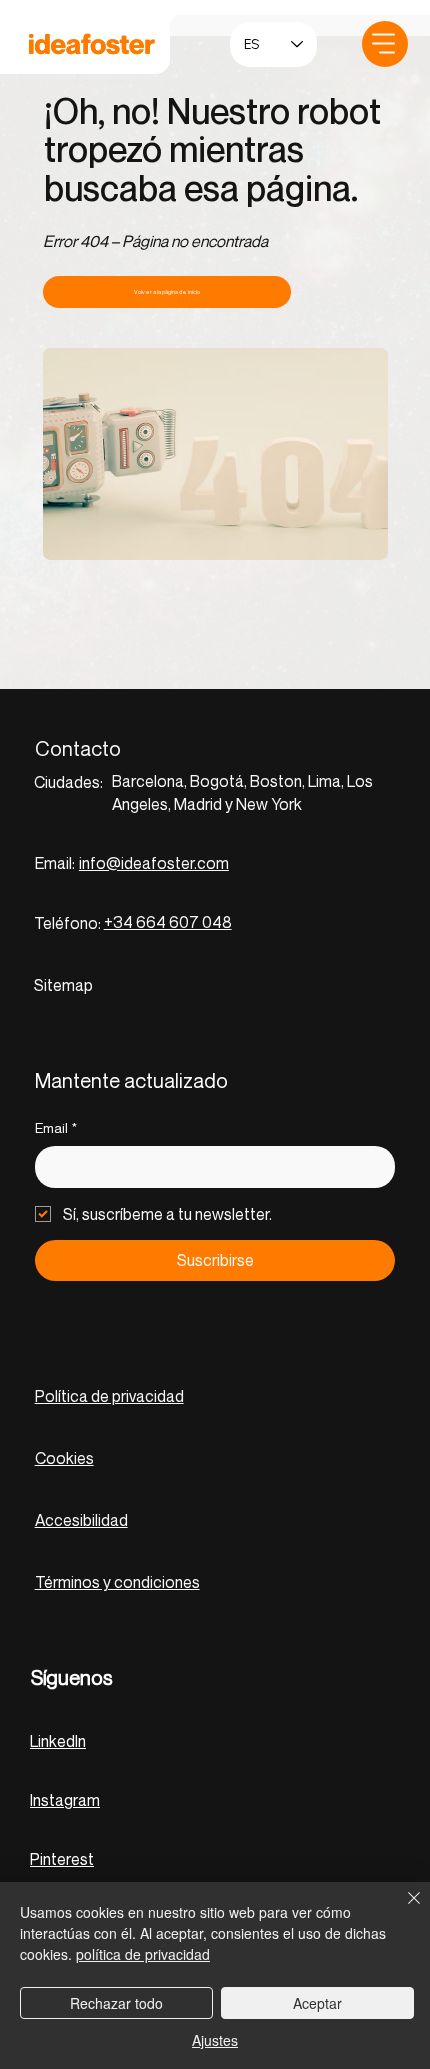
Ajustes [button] (215, 2040)
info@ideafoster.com (154, 863)
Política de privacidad (109, 1396)
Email (56, 1127)
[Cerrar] (402, 1910)
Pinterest (62, 1859)
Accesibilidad (81, 1520)
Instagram (65, 1800)
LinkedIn (58, 1741)
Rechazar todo (116, 2003)
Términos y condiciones (117, 1582)
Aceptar (317, 2003)
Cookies (64, 1458)
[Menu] (385, 44)
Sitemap (63, 985)
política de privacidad (143, 1954)
